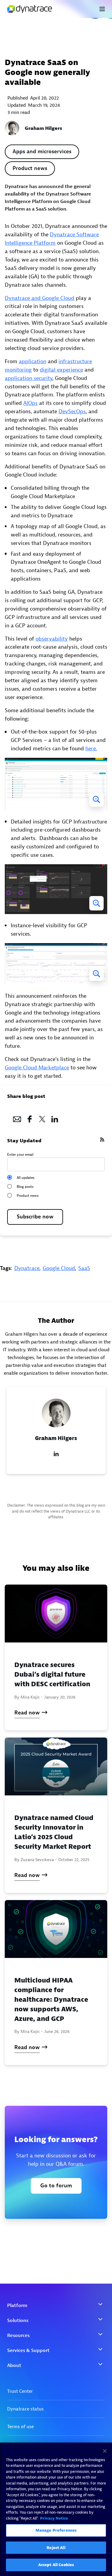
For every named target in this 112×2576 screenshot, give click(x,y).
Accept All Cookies (56, 2565)
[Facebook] (30, 1117)
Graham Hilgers (43, 128)
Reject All (56, 2548)
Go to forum (56, 2186)
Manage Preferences (56, 2530)
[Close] (105, 2451)
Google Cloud (59, 1268)
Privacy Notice (54, 2518)
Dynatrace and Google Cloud (40, 298)
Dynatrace (27, 1268)
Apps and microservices (42, 152)
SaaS (84, 1268)
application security (29, 378)
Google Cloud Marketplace (37, 1068)
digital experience (61, 370)
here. (91, 749)
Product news (30, 168)
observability (52, 639)
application (33, 362)
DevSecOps (72, 412)
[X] (42, 1117)
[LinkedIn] (55, 1117)
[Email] (17, 1117)
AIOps (30, 403)
